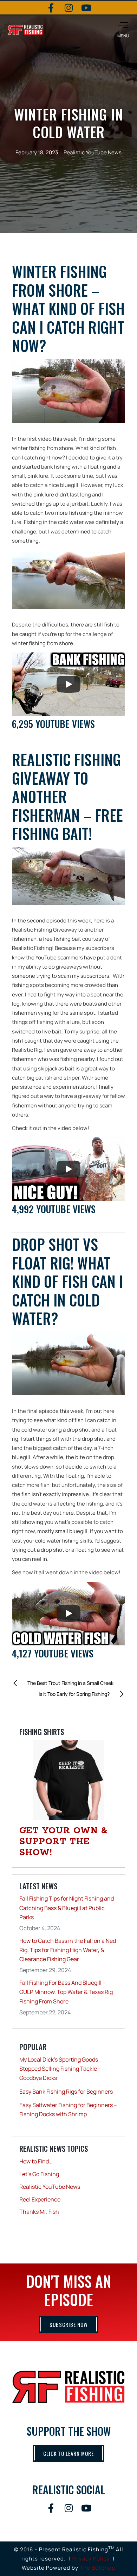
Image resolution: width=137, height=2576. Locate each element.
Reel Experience (40, 2199)
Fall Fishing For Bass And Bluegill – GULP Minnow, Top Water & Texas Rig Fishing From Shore (66, 1992)
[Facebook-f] (51, 8)
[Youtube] (86, 8)
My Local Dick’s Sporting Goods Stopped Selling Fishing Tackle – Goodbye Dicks (60, 2069)
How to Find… (36, 2161)
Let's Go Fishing (39, 2174)
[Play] (68, 684)
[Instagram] (68, 8)
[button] (123, 30)
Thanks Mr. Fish (39, 2212)
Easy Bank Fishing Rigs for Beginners (66, 2092)
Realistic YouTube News (93, 152)
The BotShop (97, 2568)
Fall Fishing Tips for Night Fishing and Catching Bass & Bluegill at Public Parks (67, 1908)
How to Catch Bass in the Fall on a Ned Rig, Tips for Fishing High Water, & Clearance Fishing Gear (68, 1950)
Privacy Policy (91, 2559)
